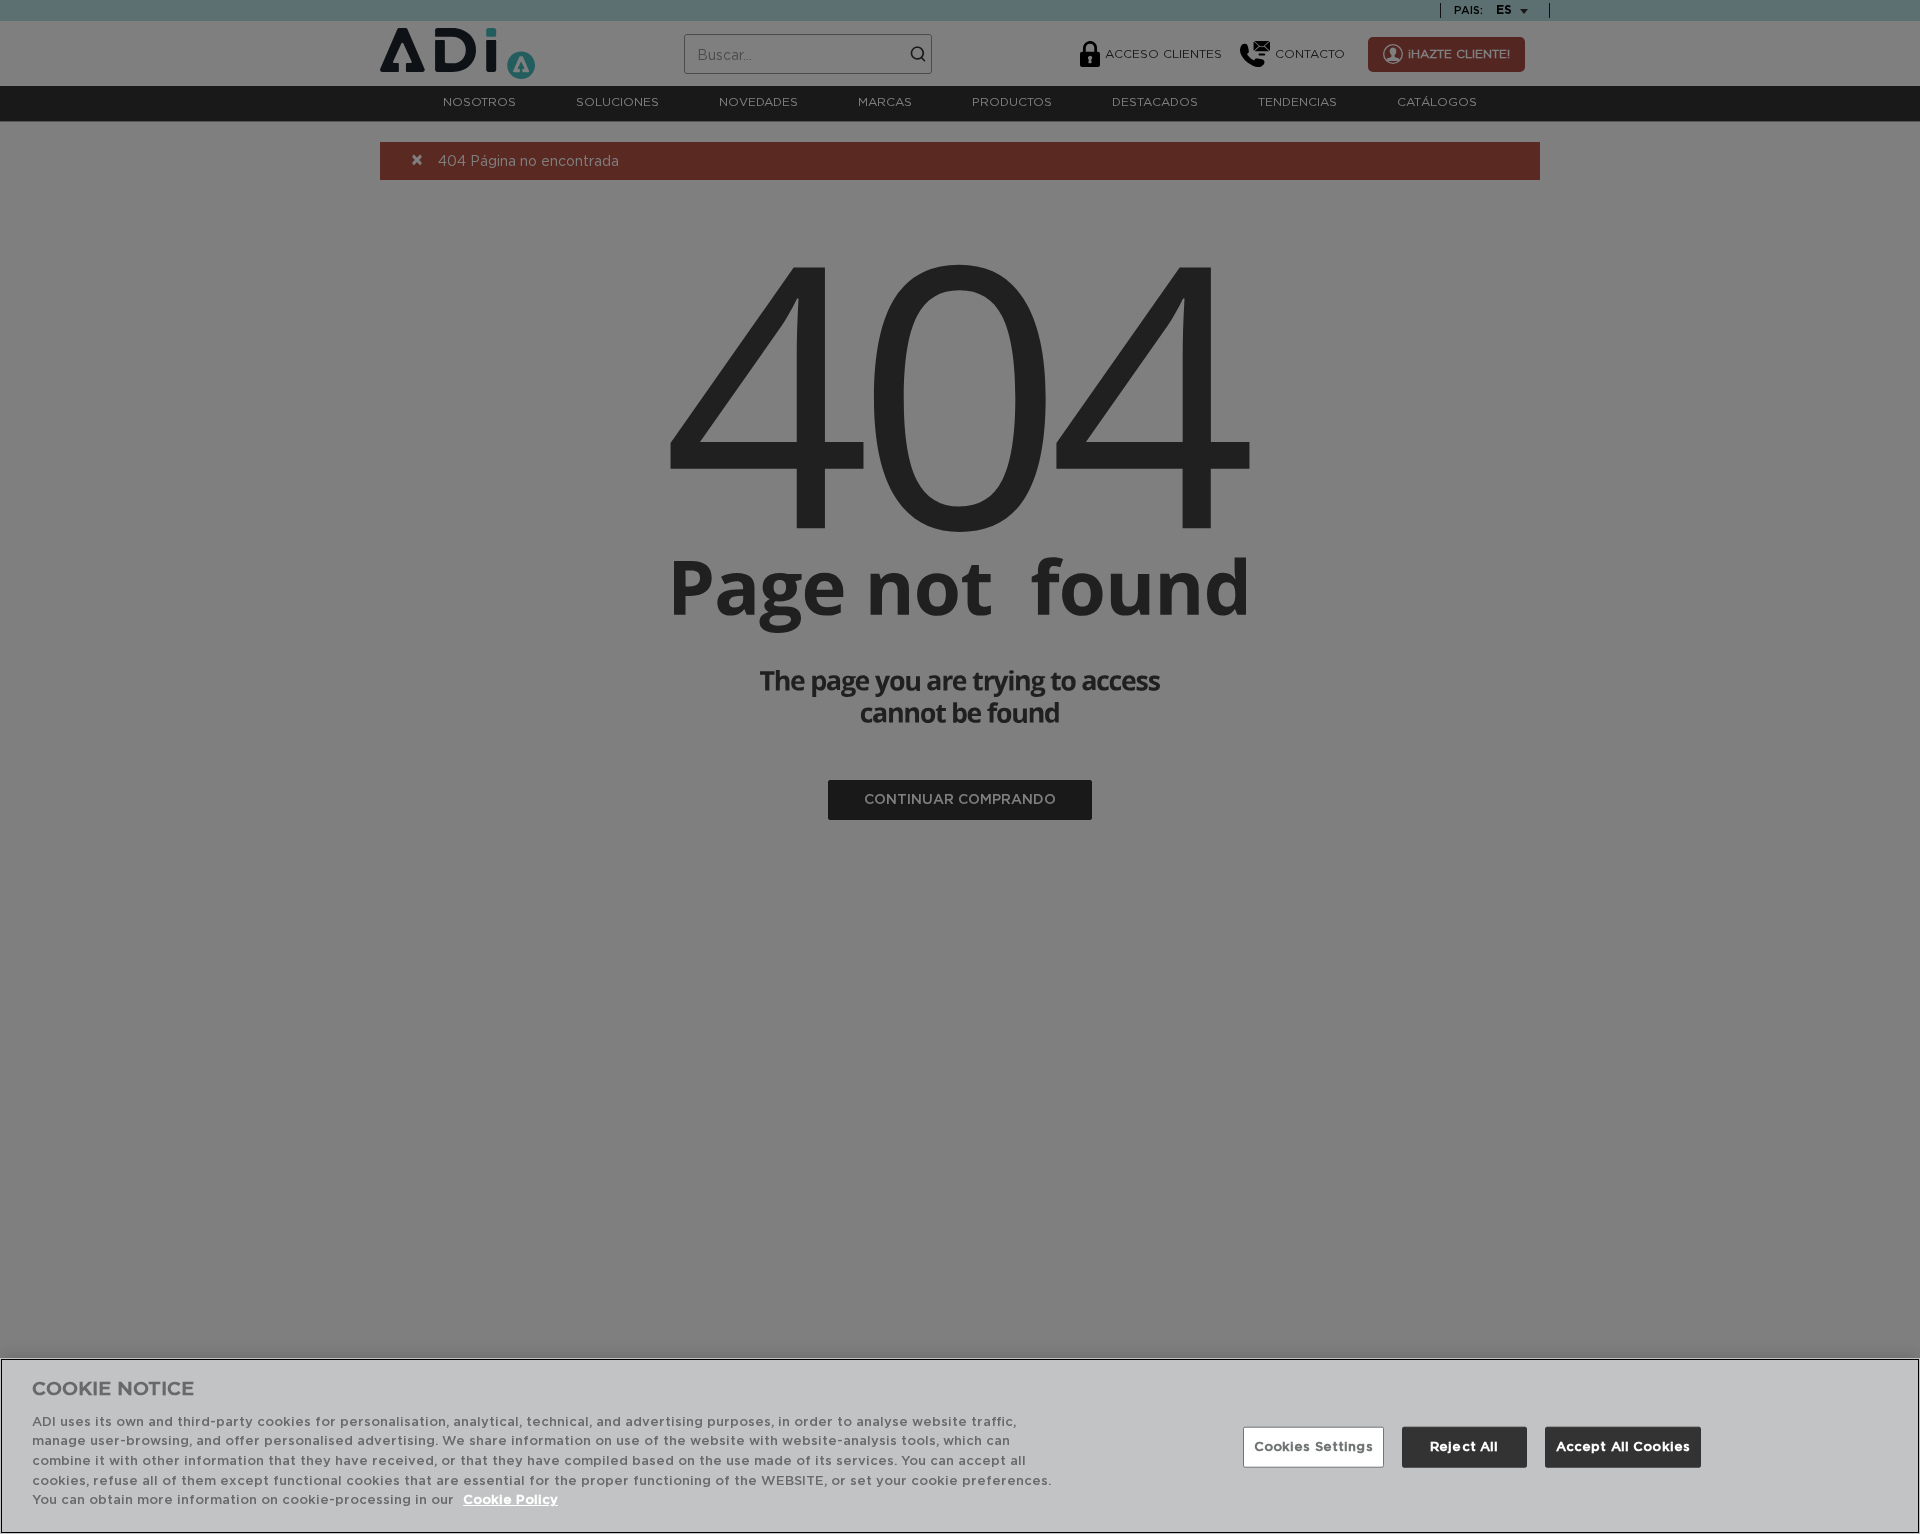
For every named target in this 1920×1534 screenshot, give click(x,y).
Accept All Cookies (1623, 1447)
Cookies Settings (1313, 1447)
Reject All (1464, 1447)
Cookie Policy (510, 1500)
